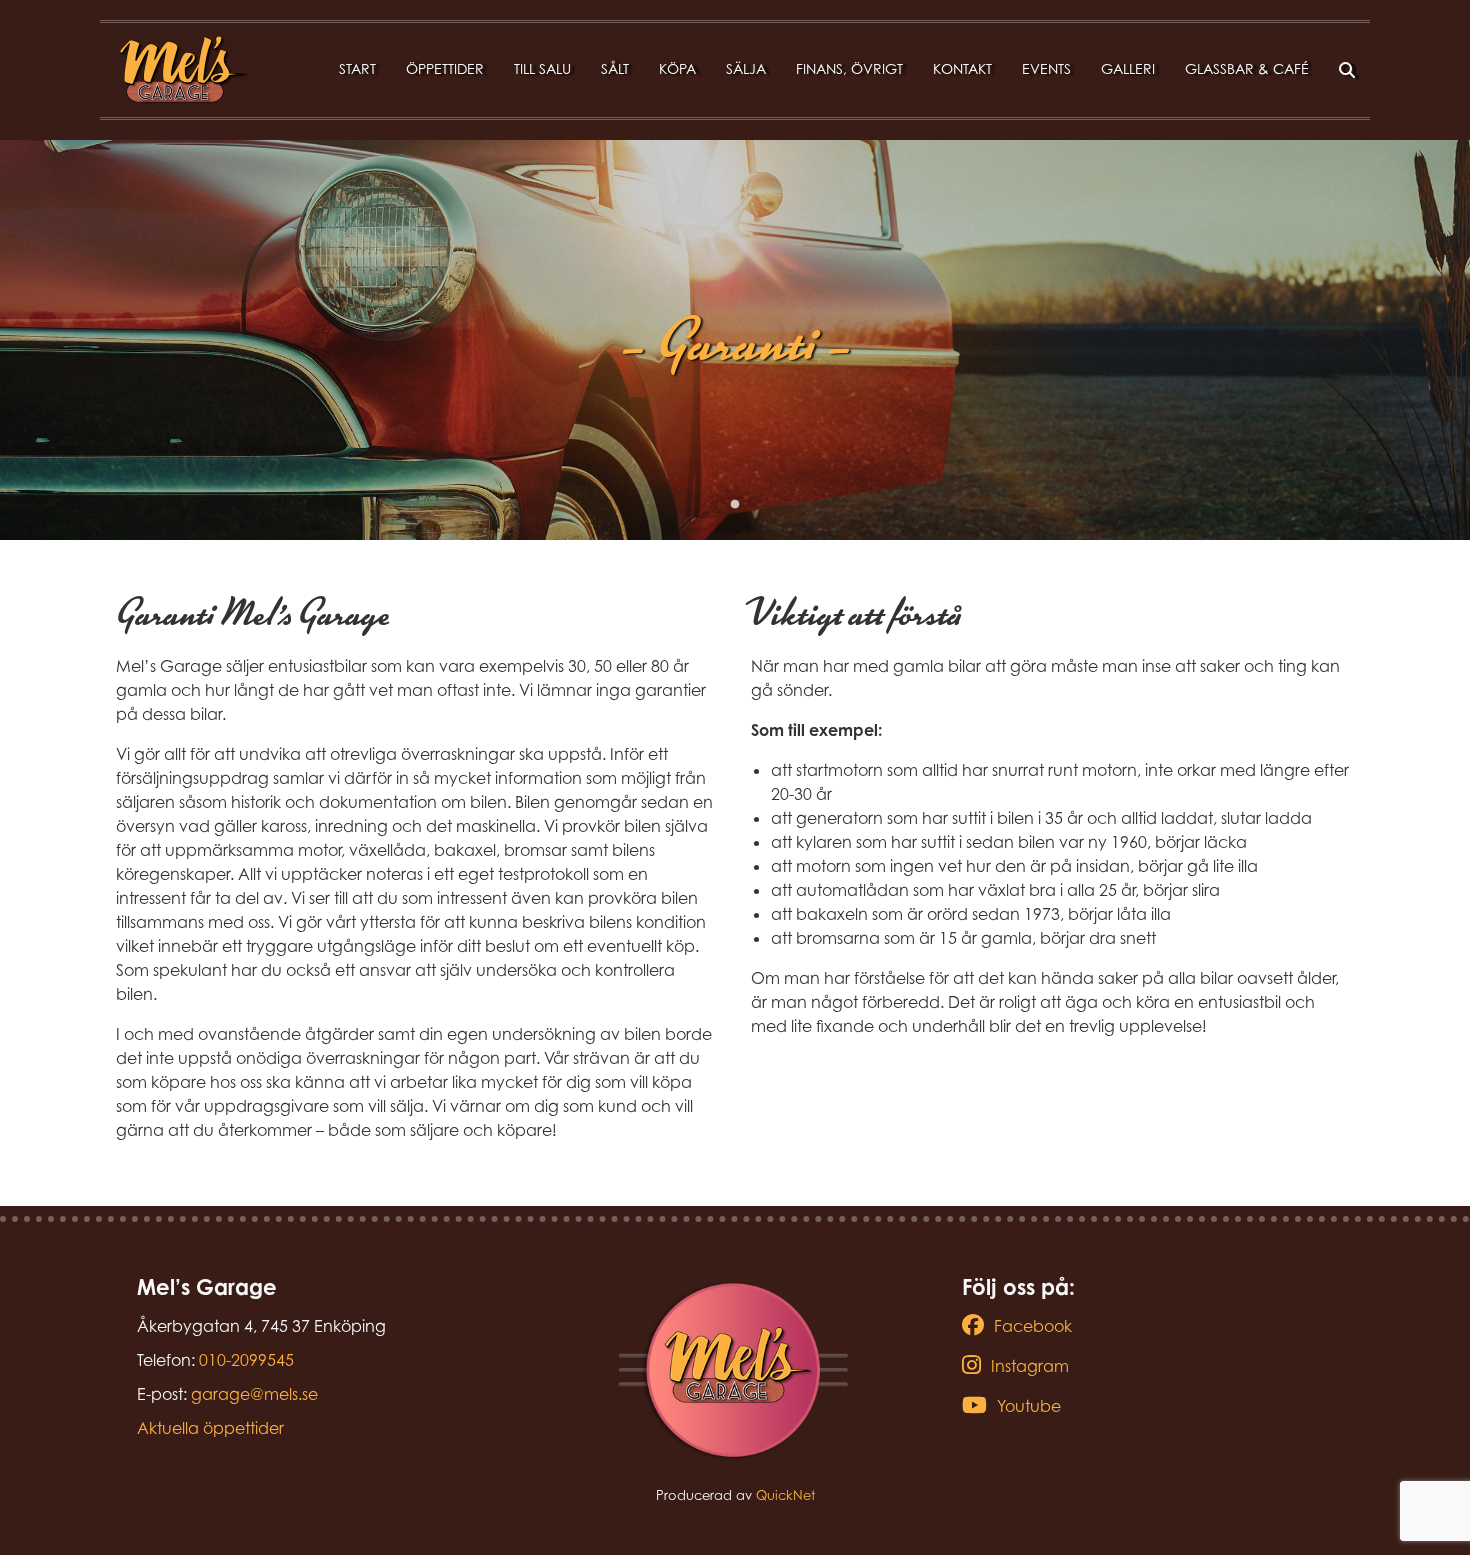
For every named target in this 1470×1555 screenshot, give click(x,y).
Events (1046, 68)
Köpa (677, 68)
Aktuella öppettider (210, 1428)
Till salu (542, 68)
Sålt (615, 68)
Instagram (1030, 1366)
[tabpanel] (735, 340)
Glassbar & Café (1247, 68)
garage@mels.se (254, 1394)
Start (357, 68)
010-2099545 (246, 1360)
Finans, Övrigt (849, 68)
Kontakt (962, 68)
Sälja (746, 68)
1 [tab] (735, 505)
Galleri (1128, 68)
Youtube (1029, 1406)
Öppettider (445, 68)
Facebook (1033, 1326)
